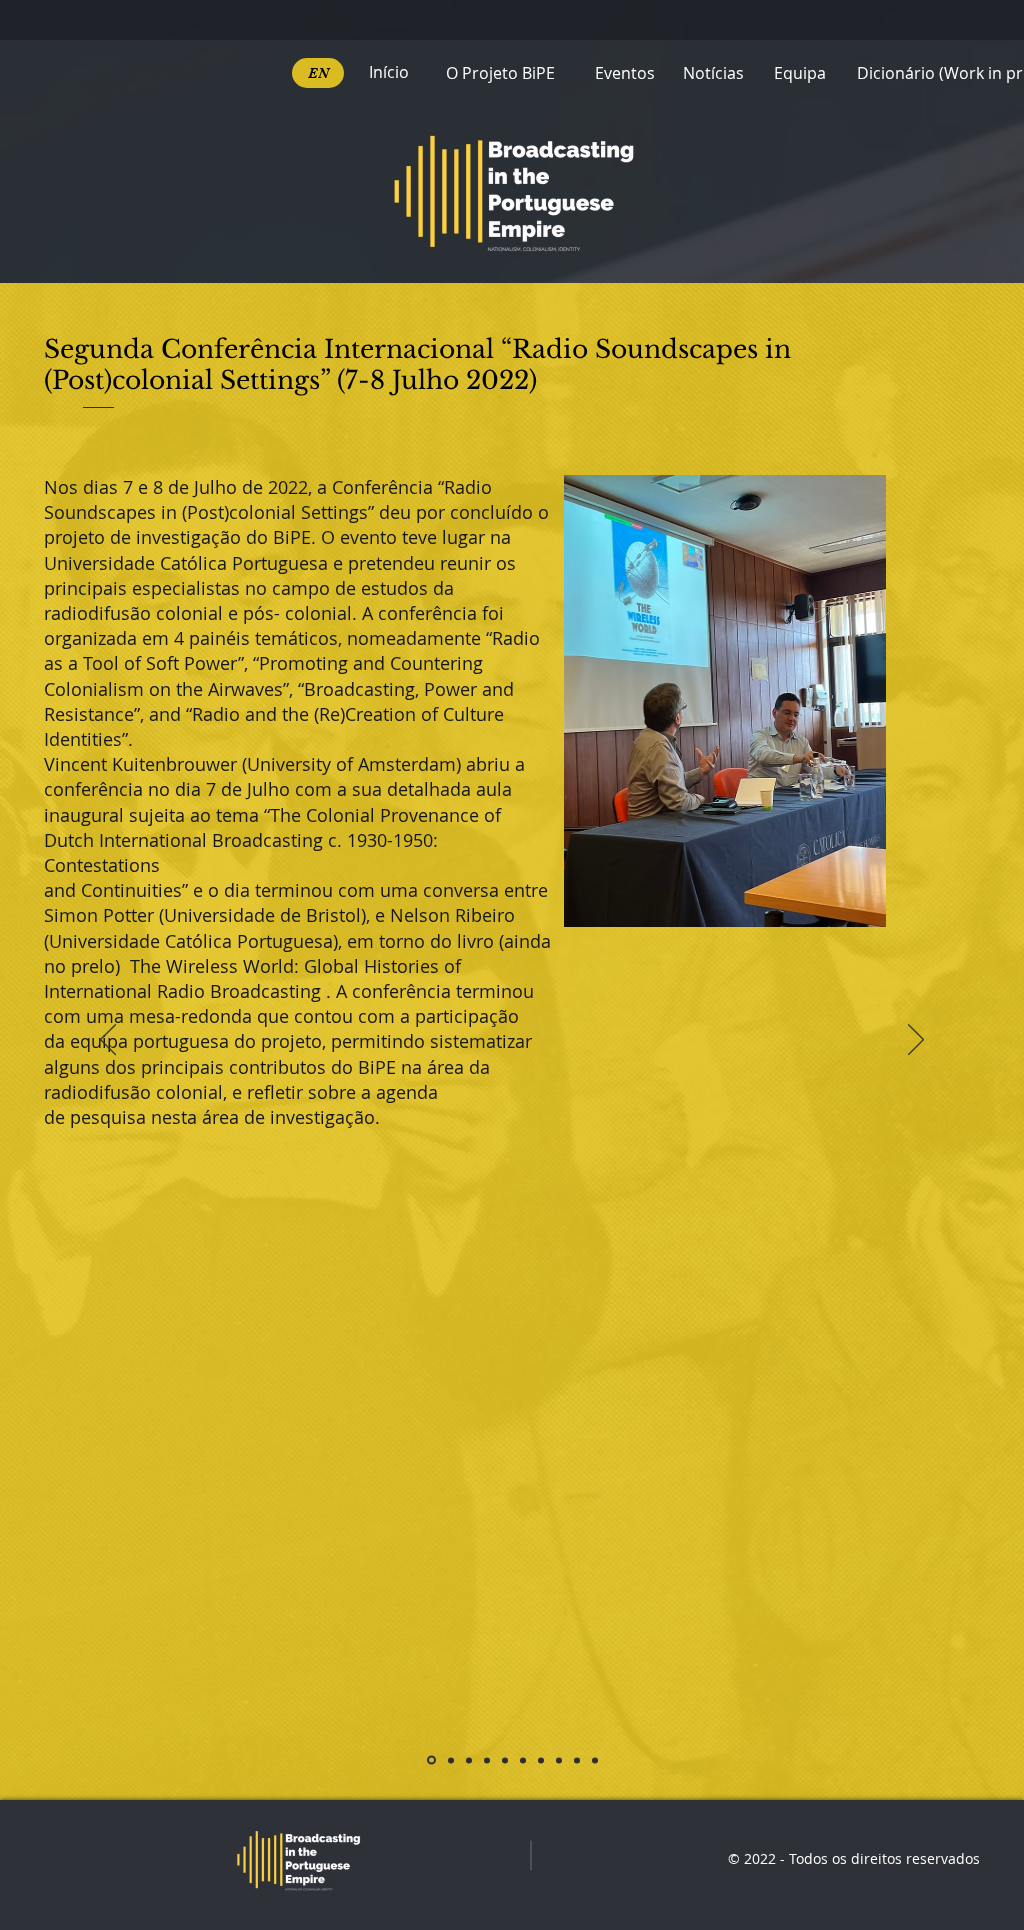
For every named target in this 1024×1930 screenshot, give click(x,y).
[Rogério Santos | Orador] (595, 1760)
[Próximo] (916, 1041)
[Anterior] (108, 1041)
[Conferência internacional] (523, 1760)
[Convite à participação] (469, 1760)
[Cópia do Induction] (451, 1760)
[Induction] (431, 1760)
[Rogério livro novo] (487, 1760)
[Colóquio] (541, 1760)
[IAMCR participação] (559, 1760)
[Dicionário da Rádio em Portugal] (577, 1760)
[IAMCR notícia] (505, 1760)
